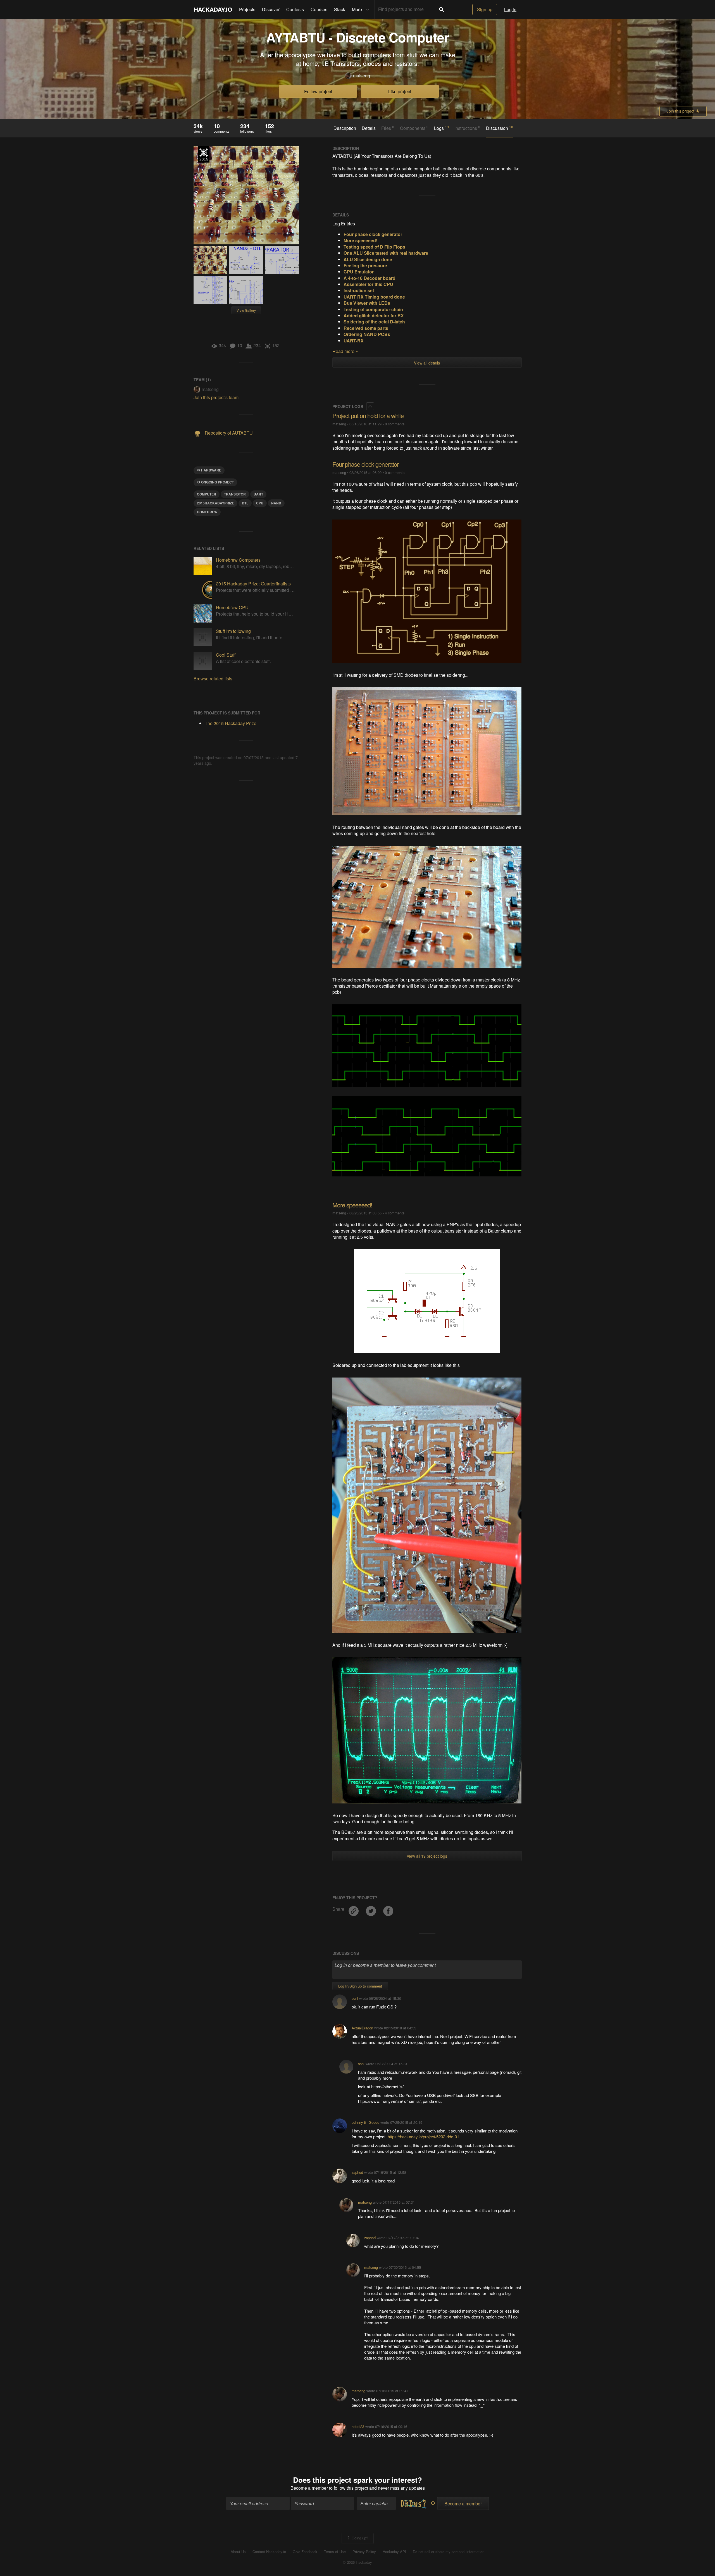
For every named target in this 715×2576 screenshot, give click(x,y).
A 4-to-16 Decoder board (370, 278)
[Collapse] (370, 406)
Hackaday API (394, 2552)
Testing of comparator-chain (373, 309)
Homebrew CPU (232, 607)
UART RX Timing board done (374, 297)
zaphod (357, 2172)
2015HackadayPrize (215, 503)
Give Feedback (305, 2552)
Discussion (500, 128)
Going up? (359, 2538)
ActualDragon (362, 2028)
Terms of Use (335, 2552)
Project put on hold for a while (368, 415)
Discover (271, 9)
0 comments (395, 424)
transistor (235, 494)
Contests (295, 9)
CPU (260, 503)
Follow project (318, 91)
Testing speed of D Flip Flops (374, 247)
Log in (510, 9)
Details (369, 128)
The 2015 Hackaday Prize (204, 154)
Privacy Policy (364, 2552)
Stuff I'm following (233, 631)
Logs (441, 128)
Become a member (309, 2488)
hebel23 (358, 2426)
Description (345, 128)
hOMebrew (207, 512)
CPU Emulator (359, 272)
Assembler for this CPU (368, 284)
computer (207, 494)
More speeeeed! (360, 240)
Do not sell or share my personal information (449, 2552)
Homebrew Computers (238, 560)
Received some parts (366, 328)
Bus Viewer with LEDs (367, 303)
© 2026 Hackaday (357, 2562)
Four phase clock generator (365, 464)
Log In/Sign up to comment (360, 1986)
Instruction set (359, 290)
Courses (319, 9)
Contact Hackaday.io (269, 2552)
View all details (427, 363)
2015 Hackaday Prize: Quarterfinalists (253, 584)
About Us (238, 2552)
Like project (400, 91)
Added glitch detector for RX (374, 315)
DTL (245, 503)
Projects (247, 9)
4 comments (395, 1213)
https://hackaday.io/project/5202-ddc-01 (423, 2137)
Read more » (345, 351)
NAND (276, 503)
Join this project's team (216, 397)
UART (258, 494)
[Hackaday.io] (213, 9)
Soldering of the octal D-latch (374, 322)
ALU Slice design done (368, 259)
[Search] (442, 9)
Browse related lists (213, 679)
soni (355, 1998)
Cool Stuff (226, 655)
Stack (340, 9)
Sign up (485, 9)
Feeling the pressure (365, 265)
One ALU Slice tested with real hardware (386, 253)
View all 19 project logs (427, 1856)
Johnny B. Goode (365, 2122)
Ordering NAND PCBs (367, 334)
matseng (362, 76)
